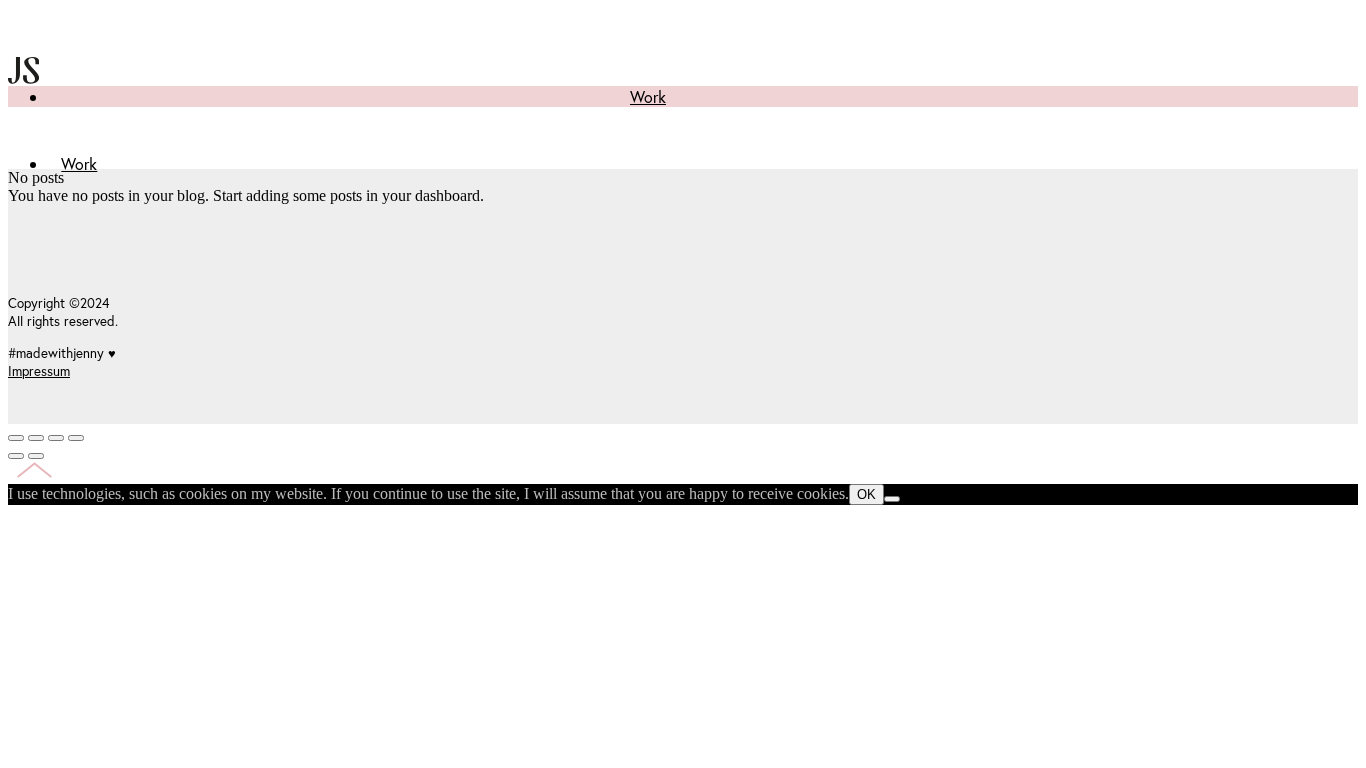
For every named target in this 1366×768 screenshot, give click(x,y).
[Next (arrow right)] (36, 456)
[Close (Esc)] (16, 438)
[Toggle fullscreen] (56, 438)
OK (866, 494)
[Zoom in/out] (76, 438)
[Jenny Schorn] (23, 127)
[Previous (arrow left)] (16, 456)
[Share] (36, 438)
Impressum (39, 371)
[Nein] (892, 499)
